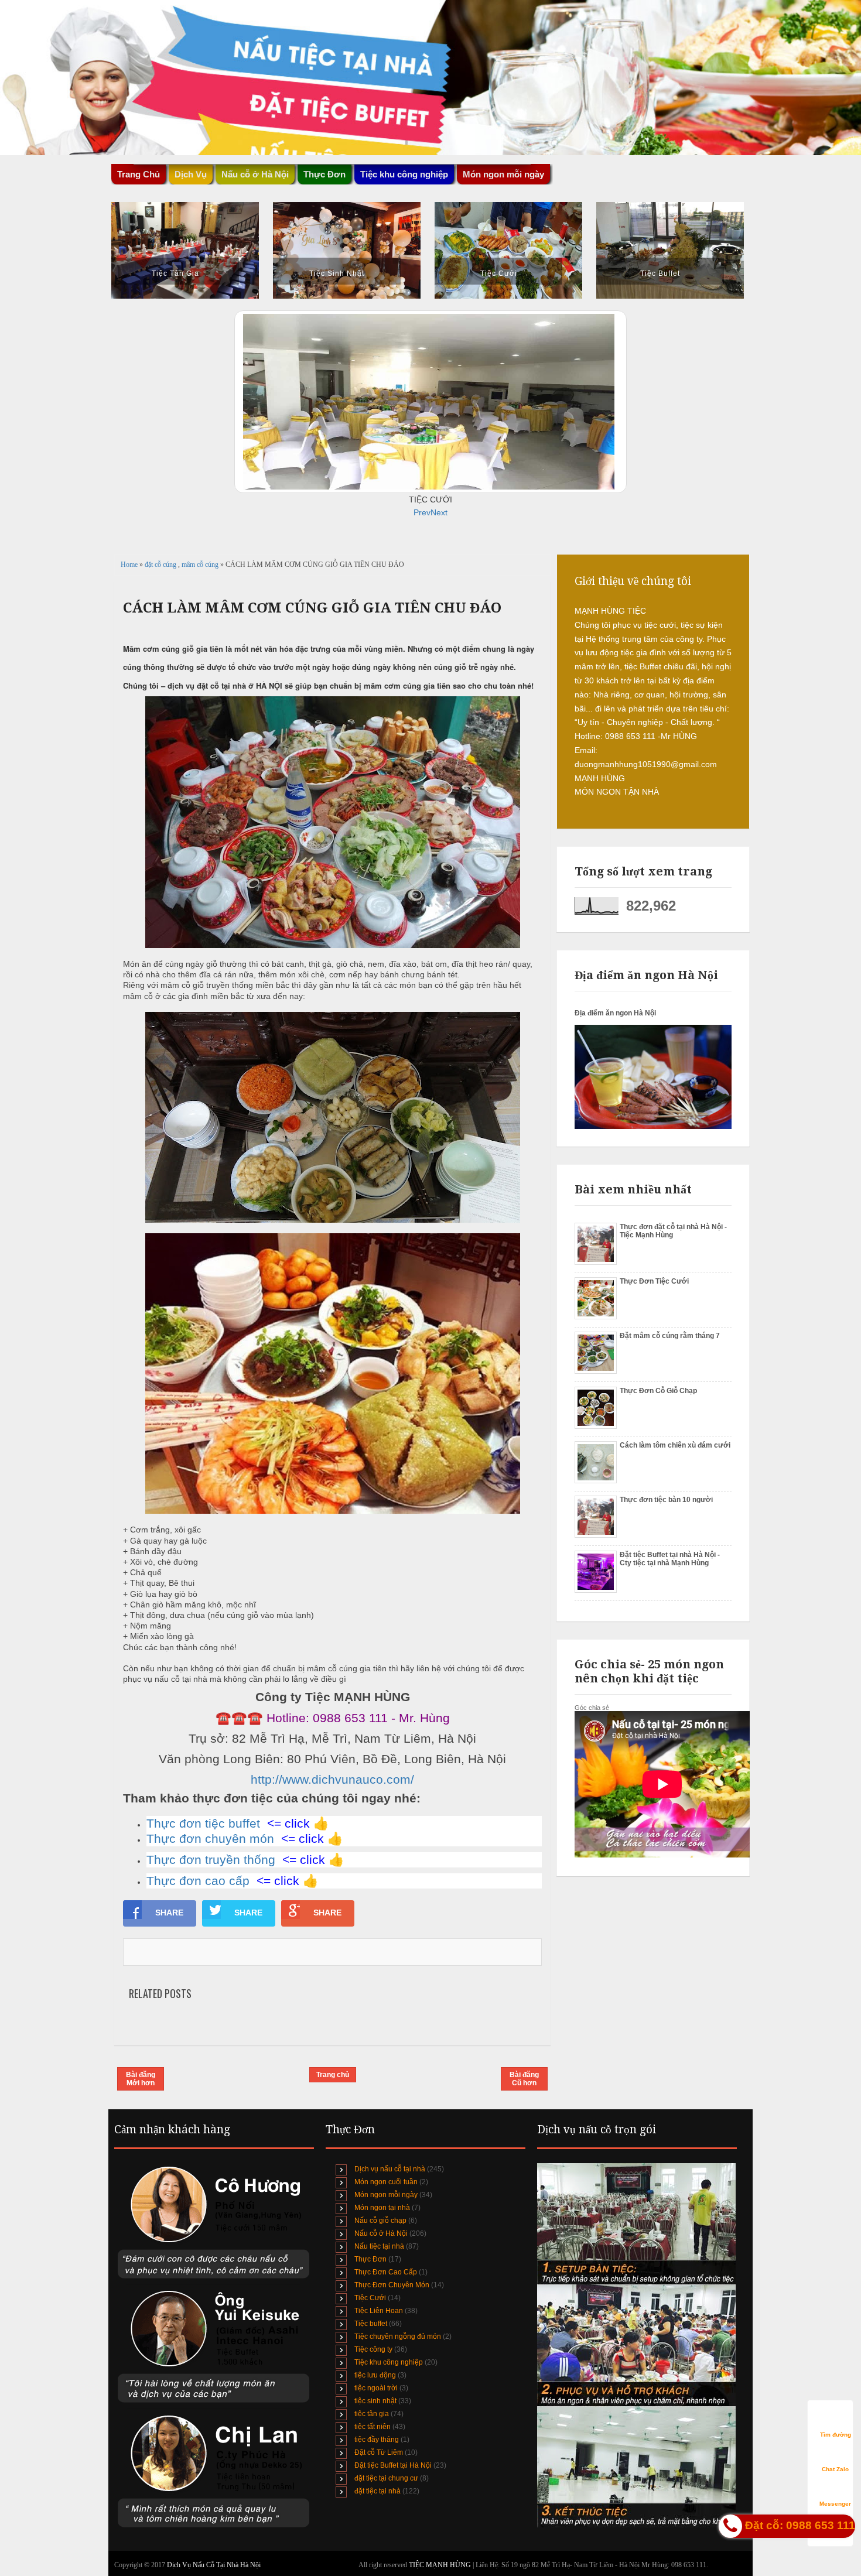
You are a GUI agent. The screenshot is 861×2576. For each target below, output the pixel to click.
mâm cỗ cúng (201, 565)
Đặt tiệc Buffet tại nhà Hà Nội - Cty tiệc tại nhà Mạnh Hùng (670, 1559)
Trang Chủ (139, 174)
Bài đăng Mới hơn (141, 2079)
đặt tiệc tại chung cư (386, 2478)
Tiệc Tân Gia (175, 273)
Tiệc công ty (373, 2349)
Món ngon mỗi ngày (503, 174)
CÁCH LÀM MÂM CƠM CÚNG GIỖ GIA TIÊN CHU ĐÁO (312, 608)
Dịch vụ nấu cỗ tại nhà (390, 2169)
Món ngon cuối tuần (386, 2182)
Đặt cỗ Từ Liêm (379, 2452)
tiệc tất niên (373, 2427)
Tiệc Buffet (660, 273)
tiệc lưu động (375, 2375)
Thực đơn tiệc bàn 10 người (666, 1500)
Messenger (835, 2504)
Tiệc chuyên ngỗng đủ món (398, 2336)
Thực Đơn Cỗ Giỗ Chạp (658, 1391)
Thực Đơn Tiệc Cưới (654, 1281)
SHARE (169, 1913)
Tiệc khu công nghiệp (389, 2362)
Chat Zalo (835, 2469)
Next (439, 512)
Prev (422, 512)
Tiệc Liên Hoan (379, 2311)
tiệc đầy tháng (377, 2440)
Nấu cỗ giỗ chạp (380, 2221)
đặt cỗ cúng (161, 565)
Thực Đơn (370, 2259)
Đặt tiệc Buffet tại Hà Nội (393, 2465)
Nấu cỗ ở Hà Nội (381, 2233)
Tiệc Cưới (499, 273)
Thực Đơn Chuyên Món (392, 2285)
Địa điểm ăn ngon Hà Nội (615, 1013)
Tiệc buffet (371, 2324)
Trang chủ (333, 2075)
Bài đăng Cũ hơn (524, 2079)
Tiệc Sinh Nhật (337, 273)
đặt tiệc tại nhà (377, 2491)
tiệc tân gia (372, 2414)
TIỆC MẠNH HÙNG (441, 2565)
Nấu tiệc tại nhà (379, 2246)
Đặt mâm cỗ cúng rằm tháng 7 (670, 1336)
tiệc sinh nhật (375, 2401)
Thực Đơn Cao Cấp (386, 2272)
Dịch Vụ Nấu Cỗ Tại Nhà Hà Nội (214, 2565)
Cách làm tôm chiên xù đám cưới (675, 1445)
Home (130, 565)
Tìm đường (836, 2435)
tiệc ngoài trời (376, 2388)
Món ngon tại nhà (382, 2208)
